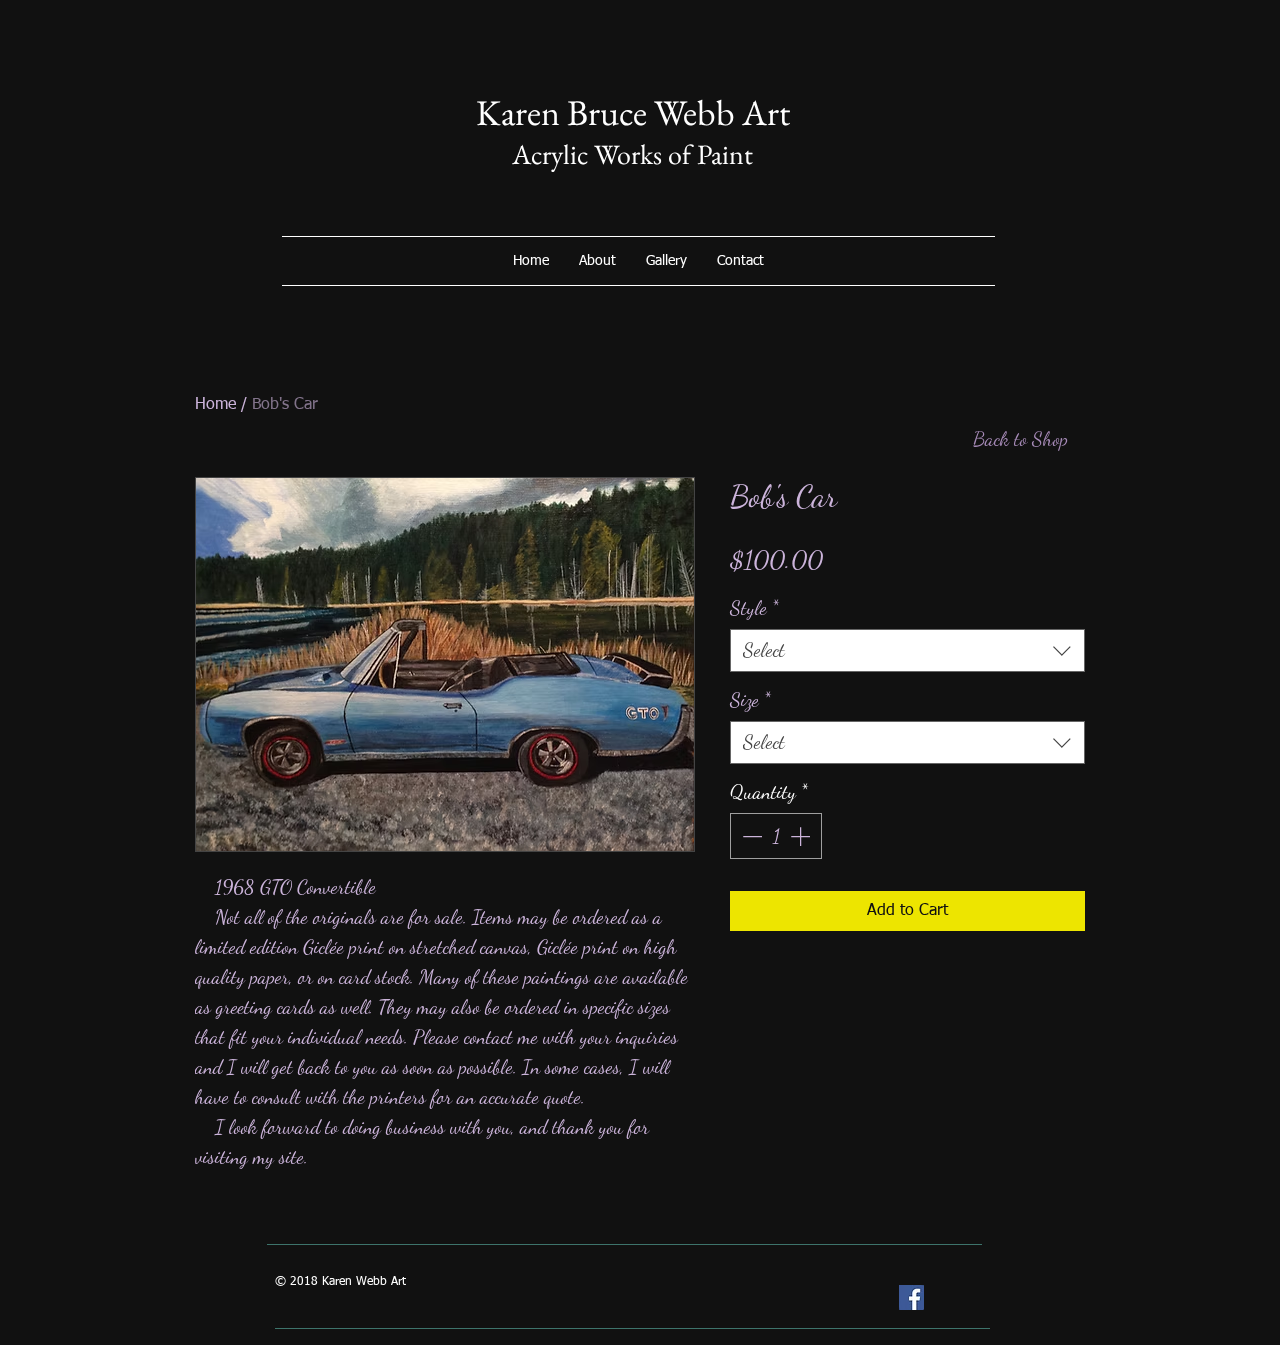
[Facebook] (911, 1297)
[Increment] (802, 836)
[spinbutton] (776, 836)
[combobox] (907, 650)
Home (215, 405)
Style (754, 608)
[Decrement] (750, 836)
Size (750, 700)
